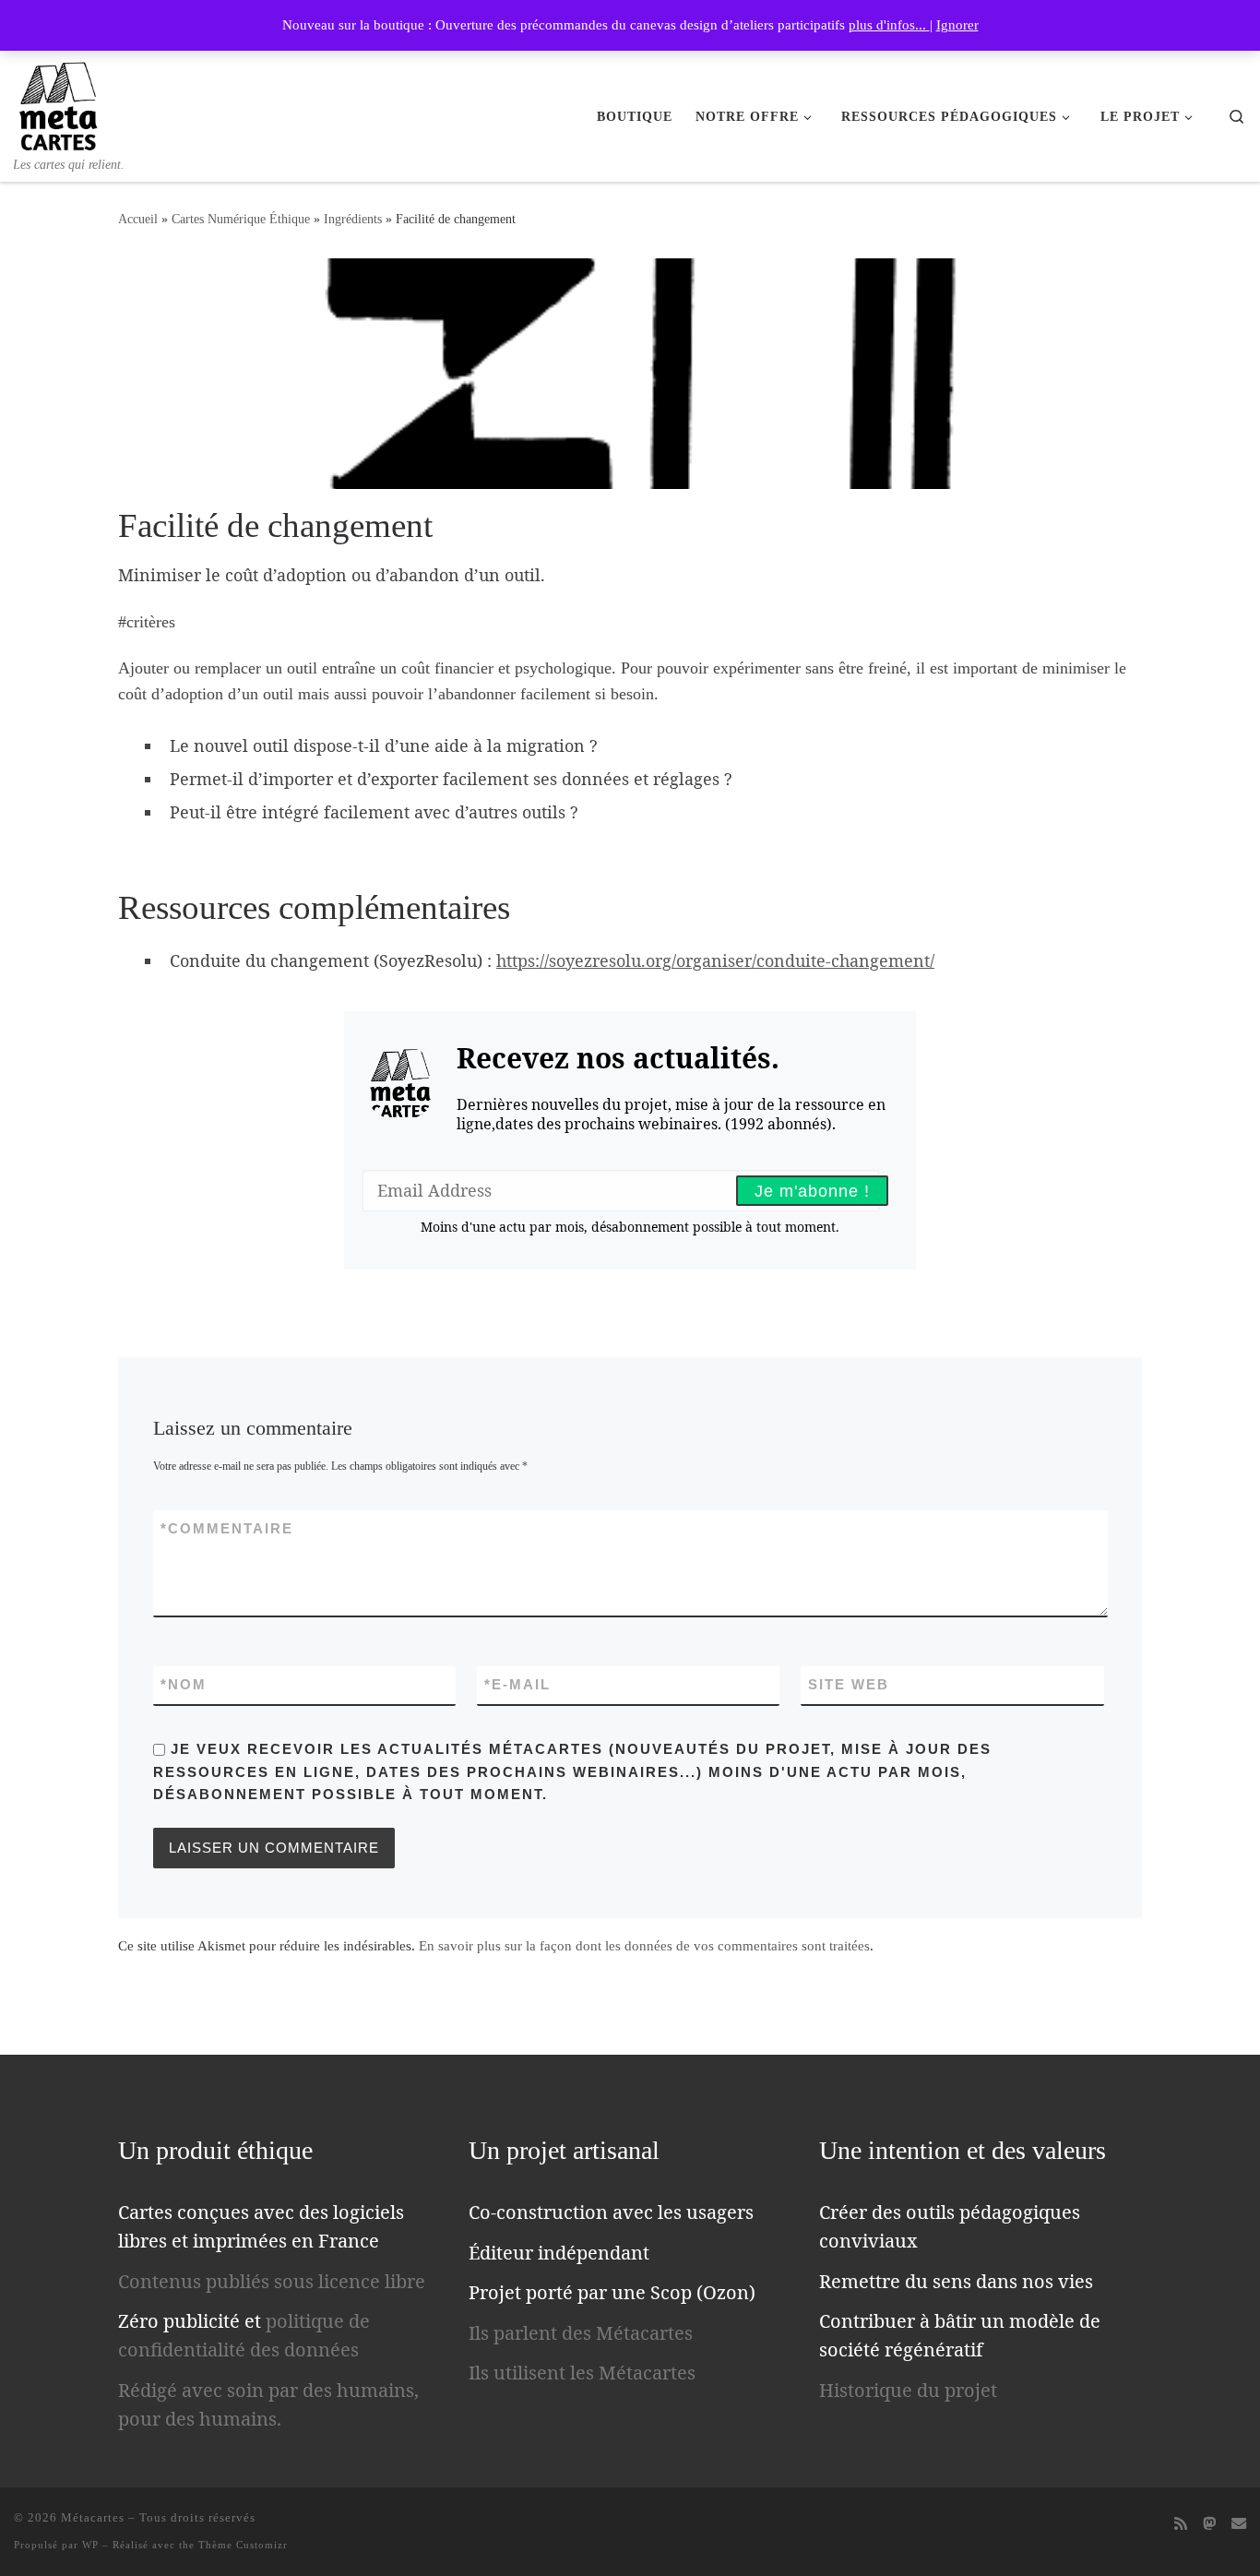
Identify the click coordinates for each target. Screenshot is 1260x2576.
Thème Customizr (243, 2545)
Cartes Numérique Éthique (241, 219)
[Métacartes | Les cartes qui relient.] (59, 102)
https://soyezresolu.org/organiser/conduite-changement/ (715, 960)
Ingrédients (353, 219)
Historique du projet (908, 2390)
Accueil (138, 219)
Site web (849, 1684)
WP (90, 2545)
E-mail (517, 1684)
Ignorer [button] (957, 25)
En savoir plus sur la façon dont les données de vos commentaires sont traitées (644, 1946)
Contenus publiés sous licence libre (272, 2281)
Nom (184, 1684)
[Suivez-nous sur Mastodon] (1209, 2524)
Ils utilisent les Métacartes (582, 2373)
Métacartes (93, 2517)
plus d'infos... (889, 25)
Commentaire (227, 1528)
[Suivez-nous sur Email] (1239, 2524)
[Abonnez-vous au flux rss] (1181, 2524)
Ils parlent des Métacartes (581, 2333)
